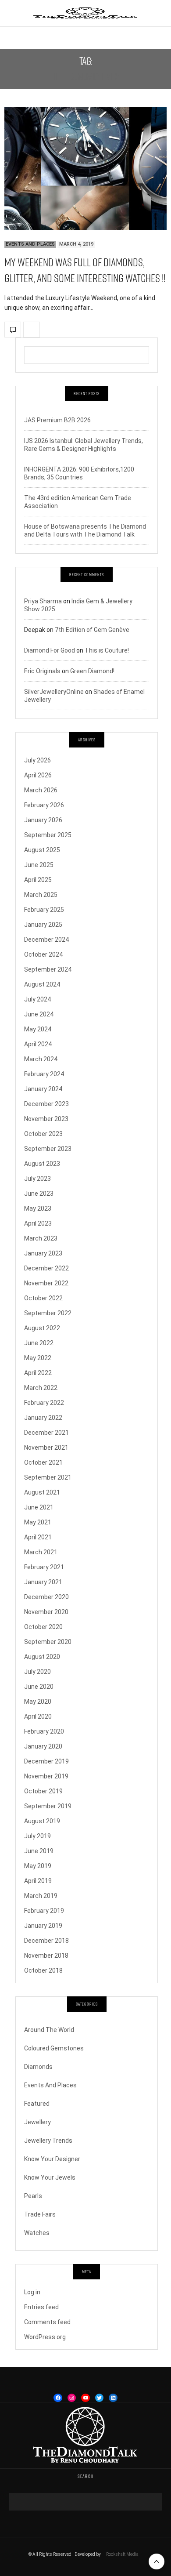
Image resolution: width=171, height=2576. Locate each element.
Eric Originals (42, 671)
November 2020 (46, 1612)
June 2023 (39, 1194)
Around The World (49, 2030)
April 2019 (38, 1881)
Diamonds (38, 2067)
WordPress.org (45, 2337)
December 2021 (46, 1433)
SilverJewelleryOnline (54, 692)
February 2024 (44, 1074)
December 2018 (46, 1941)
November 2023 (46, 1119)
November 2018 (46, 1956)
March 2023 (41, 1238)
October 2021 (43, 1462)
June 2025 (39, 865)
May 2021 (38, 1522)
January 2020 (43, 1746)
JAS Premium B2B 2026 (57, 420)
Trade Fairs (40, 2214)
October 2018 (43, 1970)
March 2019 (41, 1896)
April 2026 (38, 775)
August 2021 (42, 1492)
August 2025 (42, 850)
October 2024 (43, 954)
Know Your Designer (52, 2159)
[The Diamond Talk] (85, 13)
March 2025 (41, 895)
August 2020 (42, 1657)
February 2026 (44, 805)
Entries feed (41, 2307)
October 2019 (43, 1791)
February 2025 (44, 910)
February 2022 (44, 1403)
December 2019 (46, 1761)
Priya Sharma (43, 601)
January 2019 (43, 1926)
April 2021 (38, 1537)
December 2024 (46, 940)
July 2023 (37, 1179)
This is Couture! (107, 650)
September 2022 (48, 1313)
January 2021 (43, 1582)
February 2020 (44, 1731)
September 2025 (48, 835)
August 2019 (42, 1821)
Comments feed (47, 2322)
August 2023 (42, 1164)
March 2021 (41, 1552)
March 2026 (41, 790)
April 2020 (38, 1716)
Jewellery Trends (48, 2141)
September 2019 (48, 1806)
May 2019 (38, 1866)
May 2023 (38, 1208)
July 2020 (37, 1672)
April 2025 (38, 880)
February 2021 (44, 1567)
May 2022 (38, 1358)
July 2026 (37, 760)
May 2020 (38, 1702)
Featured (37, 2104)
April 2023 (38, 1223)
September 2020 (48, 1642)
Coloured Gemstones (54, 2048)
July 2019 (37, 1836)
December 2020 (46, 1597)
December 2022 (46, 1268)
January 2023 (43, 1253)
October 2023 (43, 1134)
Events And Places (30, 244)
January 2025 (43, 925)
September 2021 (48, 1477)
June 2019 (39, 1851)
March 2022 (41, 1388)
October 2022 (43, 1298)
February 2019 (44, 1911)
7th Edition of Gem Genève (92, 630)
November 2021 (46, 1448)
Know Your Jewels (50, 2177)
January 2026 (43, 820)
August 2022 (42, 1328)
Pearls (33, 2196)
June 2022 (39, 1343)
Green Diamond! (92, 671)
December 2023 (46, 1104)
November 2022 (46, 1283)
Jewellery (37, 2122)
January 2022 (43, 1418)
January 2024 (43, 1089)
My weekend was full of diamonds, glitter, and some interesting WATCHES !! (85, 270)
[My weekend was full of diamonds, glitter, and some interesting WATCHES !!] (85, 168)
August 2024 (42, 984)
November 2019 (46, 1776)
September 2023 (48, 1149)
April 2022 (38, 1373)
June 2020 (39, 1687)
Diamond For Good (50, 650)
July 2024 (37, 999)
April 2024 (38, 1044)
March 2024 (41, 1059)
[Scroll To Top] (157, 2561)
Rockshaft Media (122, 2554)
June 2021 (39, 1507)
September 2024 (48, 969)
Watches (37, 2233)
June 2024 (39, 1014)
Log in (32, 2292)
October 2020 (43, 1627)
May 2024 (38, 1029)
